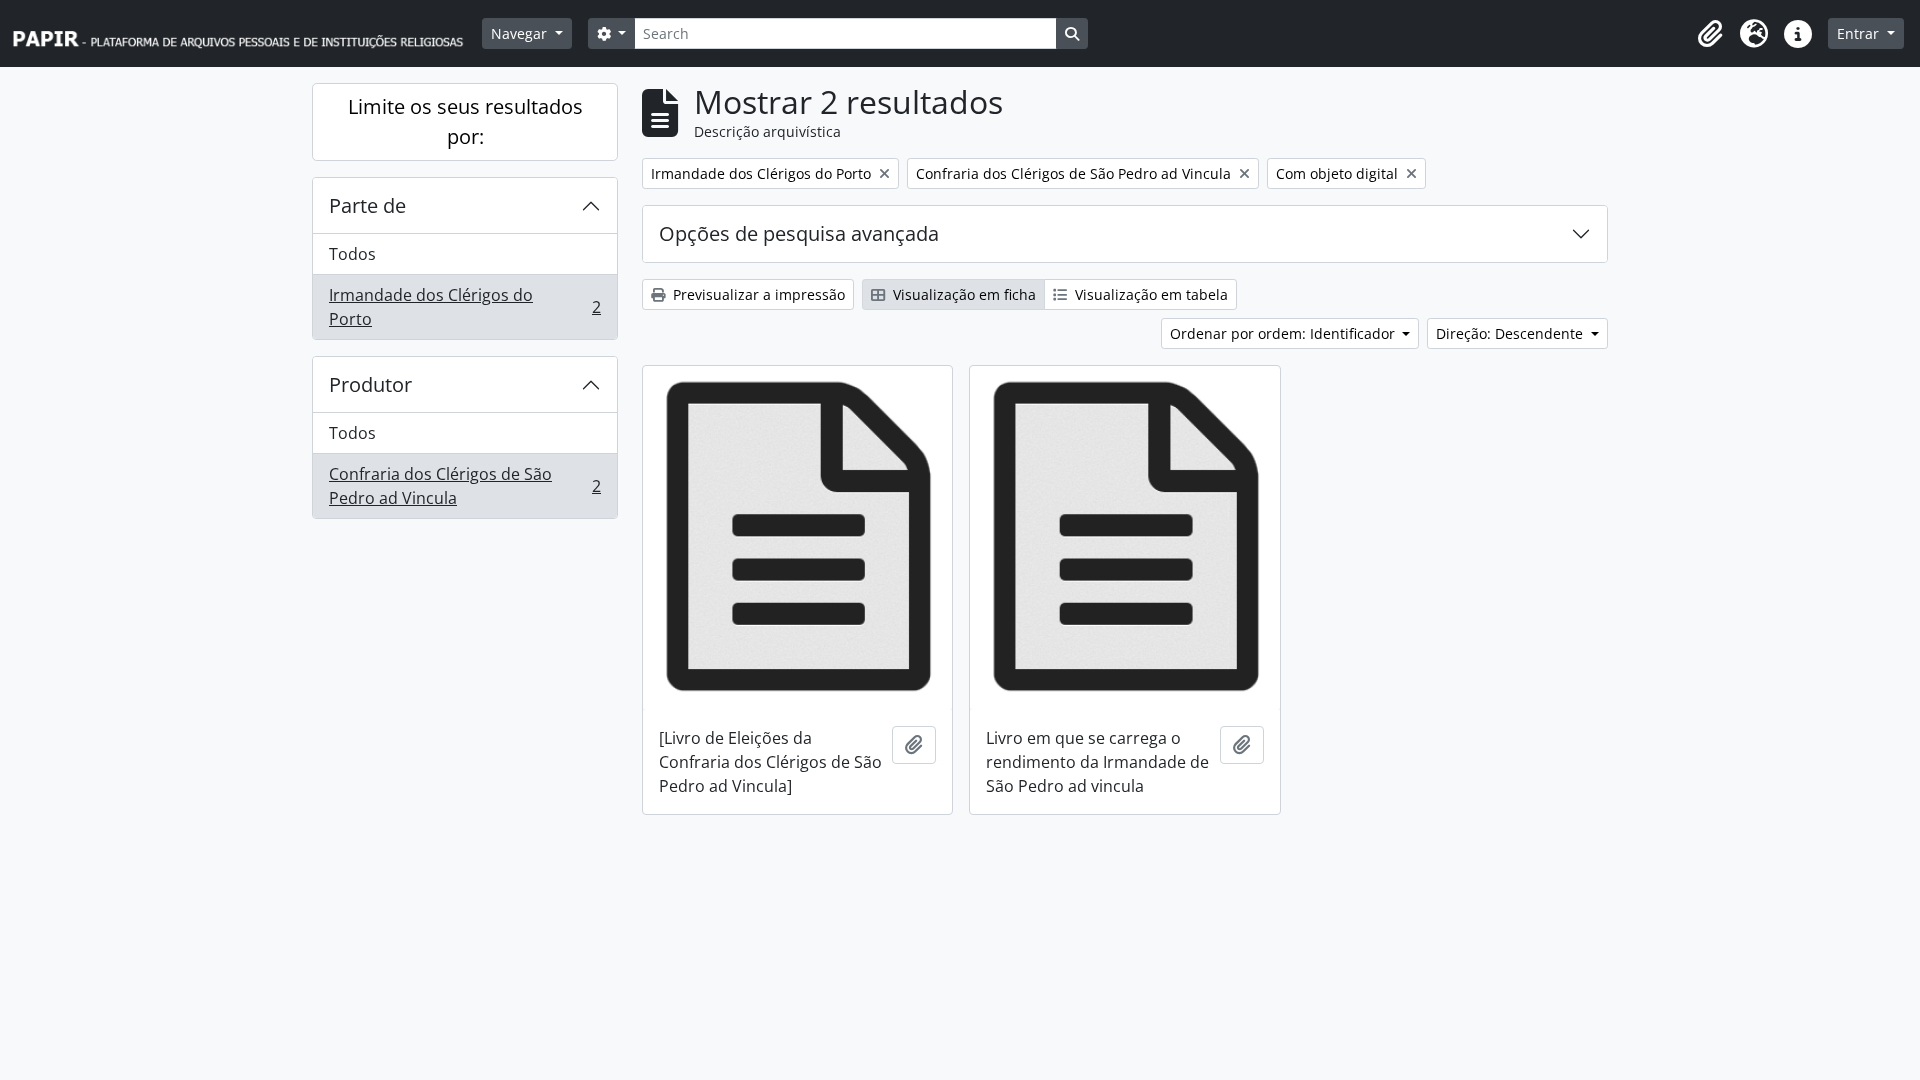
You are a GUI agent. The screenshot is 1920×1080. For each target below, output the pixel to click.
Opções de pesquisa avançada (799, 233)
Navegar (521, 33)
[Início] (247, 33)
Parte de (367, 205)
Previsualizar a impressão (757, 294)
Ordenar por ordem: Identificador (1284, 333)
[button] (1710, 34)
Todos (352, 254)
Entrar (1860, 33)
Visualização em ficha (962, 294)
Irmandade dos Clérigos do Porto (464, 307)
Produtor (370, 384)
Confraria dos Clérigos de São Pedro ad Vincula (464, 486)
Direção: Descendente (1511, 333)
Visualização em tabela (1149, 294)
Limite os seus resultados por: (465, 121)
